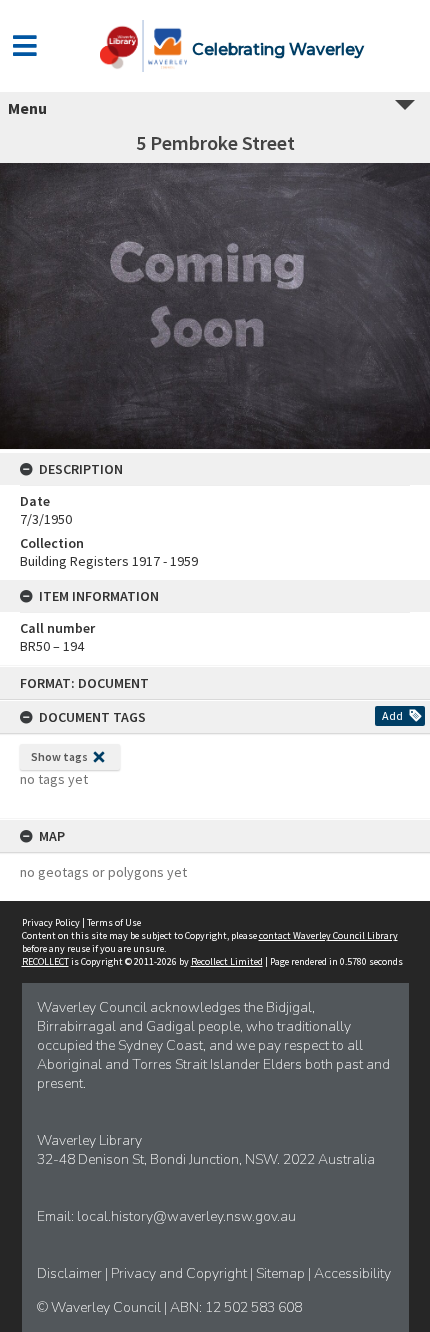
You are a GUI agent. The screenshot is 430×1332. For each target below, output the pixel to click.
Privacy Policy (51, 922)
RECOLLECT (45, 961)
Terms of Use (114, 922)
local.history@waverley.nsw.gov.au (186, 1216)
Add (392, 715)
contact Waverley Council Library (328, 935)
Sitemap (282, 1273)
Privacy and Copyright (180, 1273)
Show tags (59, 756)
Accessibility (352, 1273)
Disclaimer (71, 1273)
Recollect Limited (227, 961)
